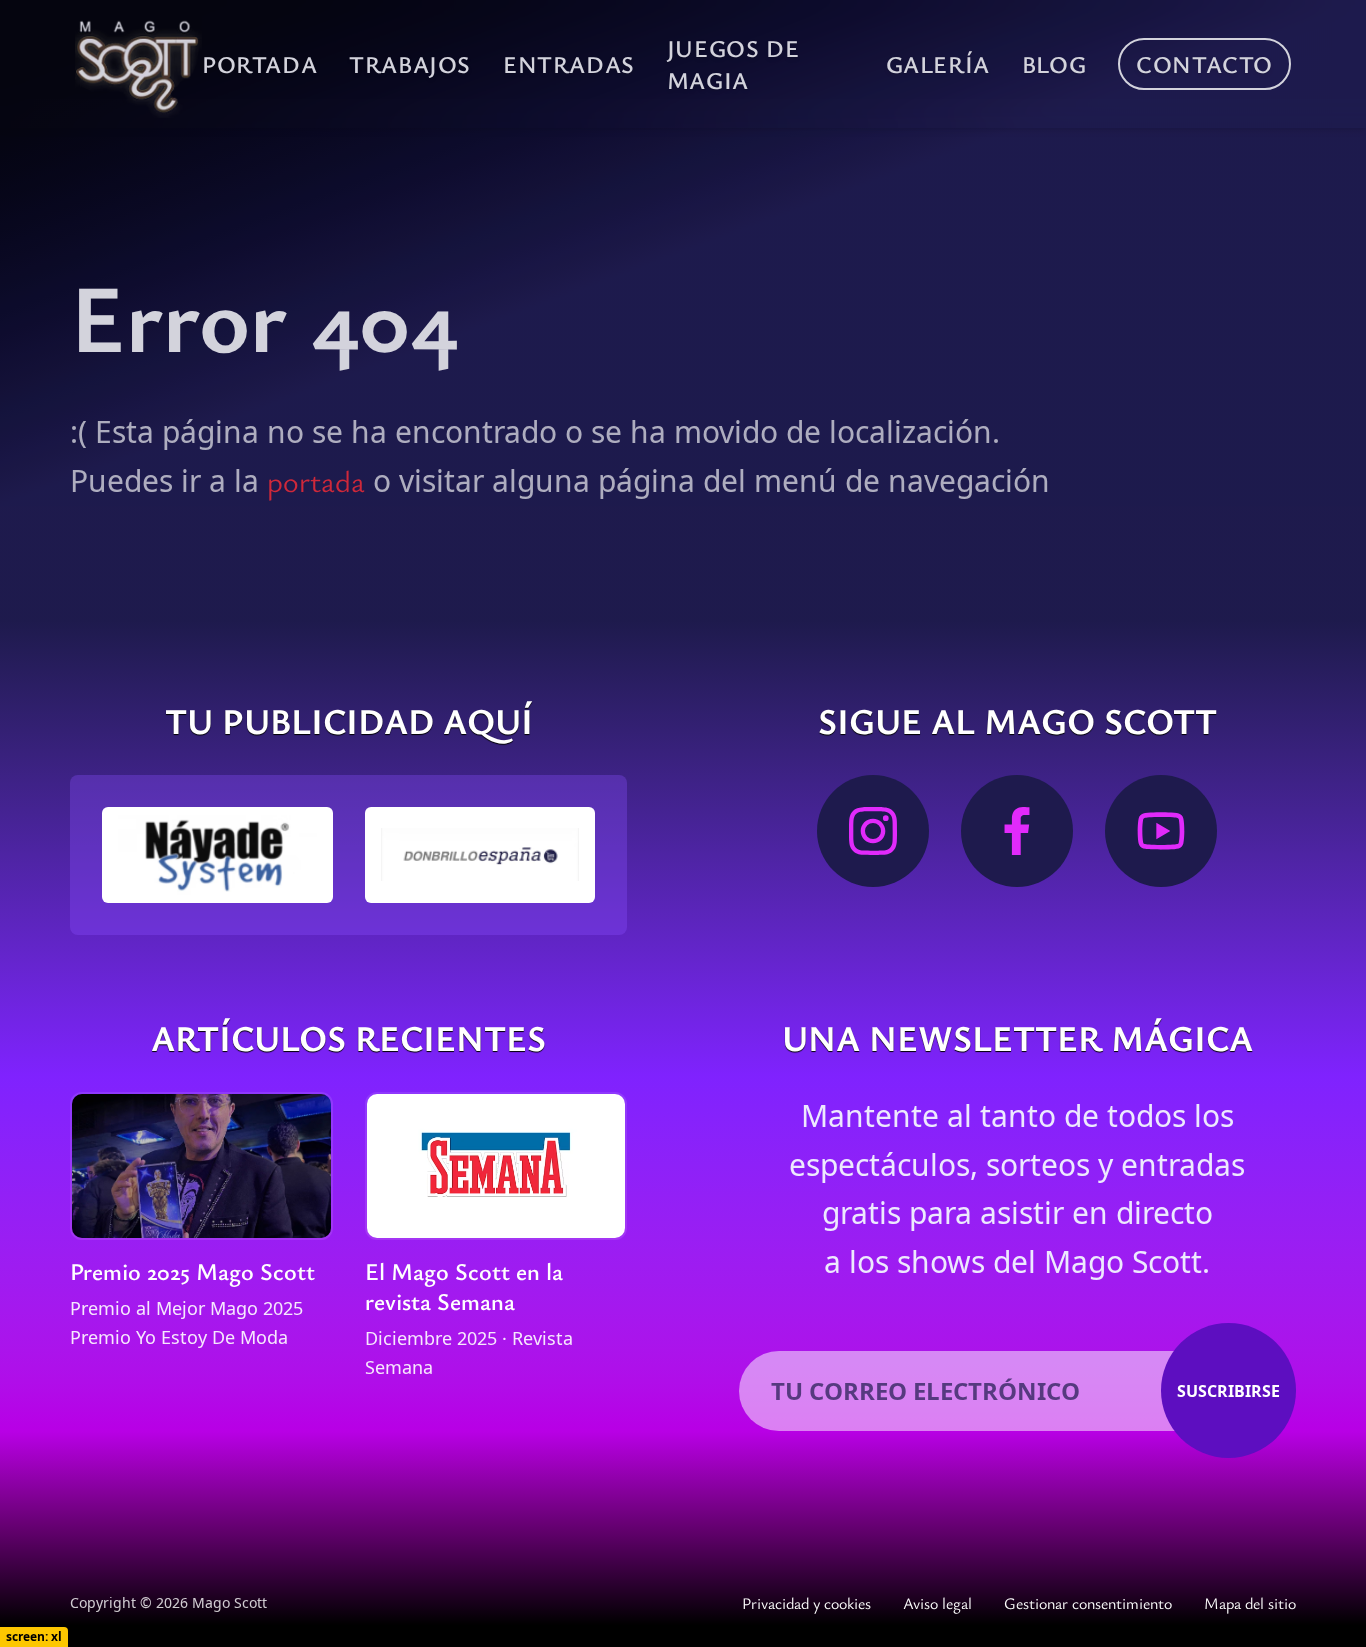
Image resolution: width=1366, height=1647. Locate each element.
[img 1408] (217, 855)
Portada (259, 64)
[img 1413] (480, 854)
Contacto (1204, 64)
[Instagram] (873, 831)
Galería (938, 64)
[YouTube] (1161, 831)
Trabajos (410, 64)
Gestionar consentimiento (1088, 1603)
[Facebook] (1017, 831)
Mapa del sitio (1250, 1603)
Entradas (569, 64)
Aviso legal (937, 1603)
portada (316, 480)
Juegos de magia (733, 64)
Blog (1054, 64)
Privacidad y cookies (806, 1603)
